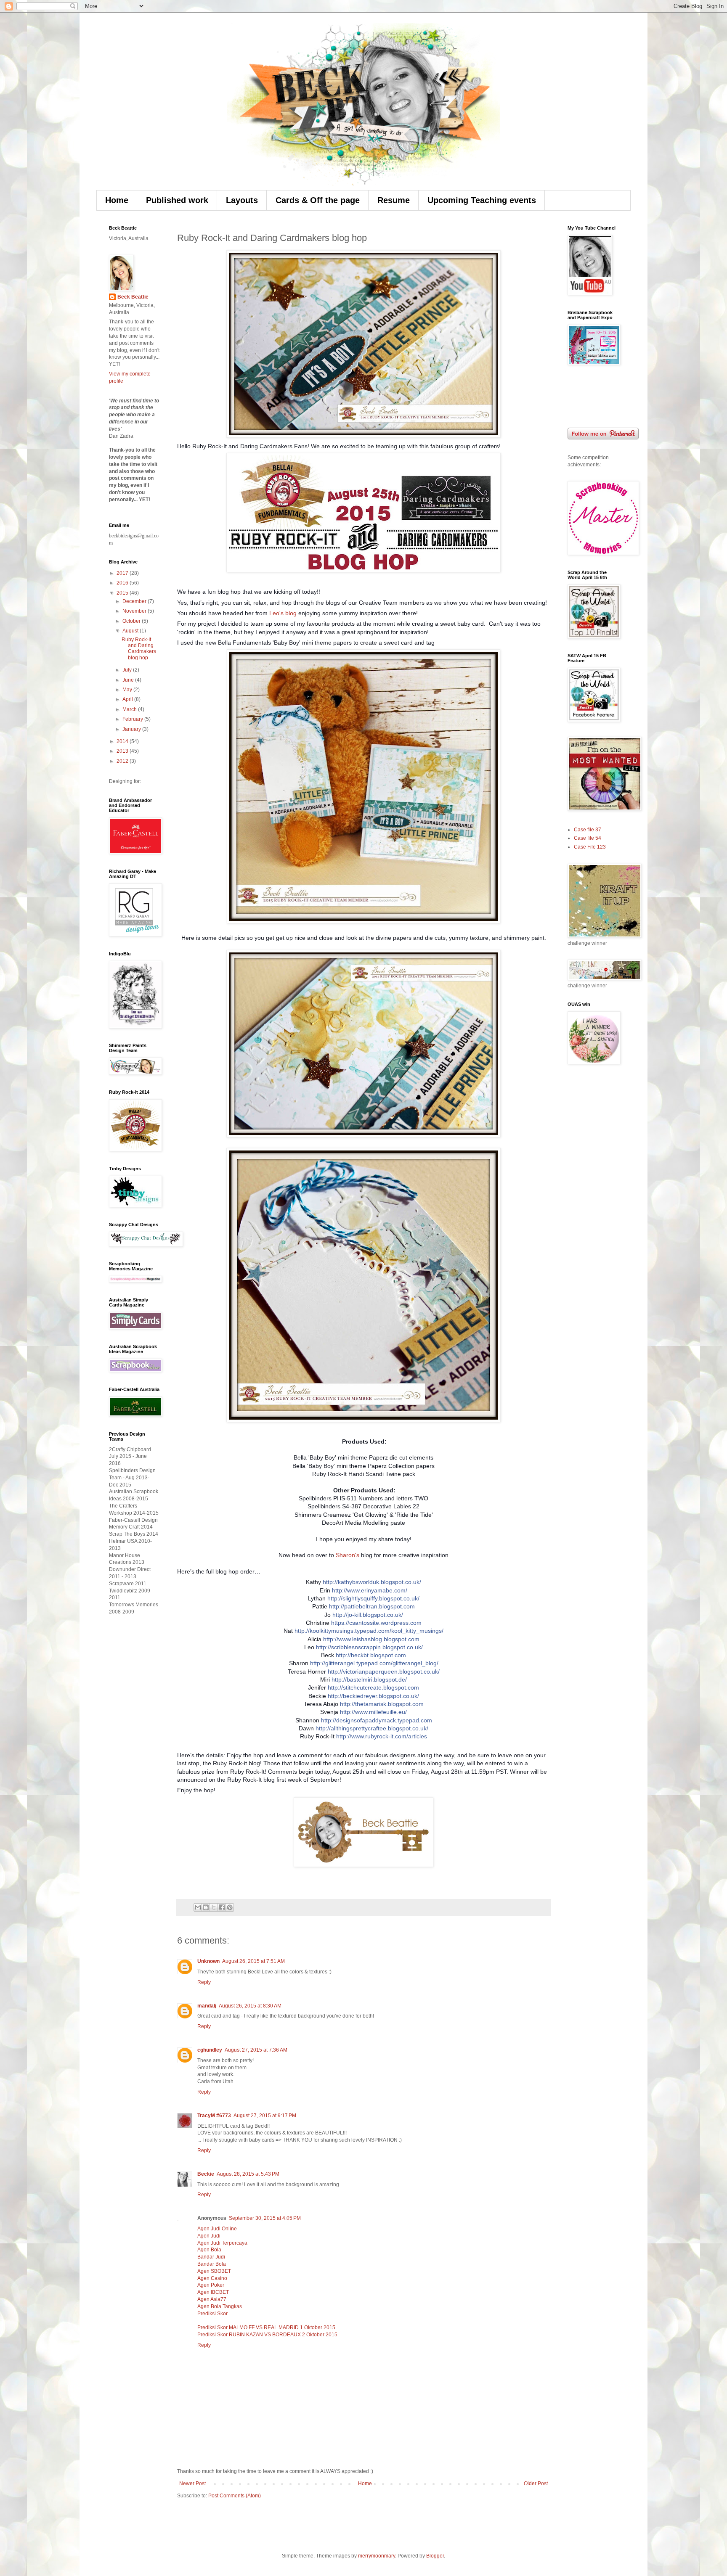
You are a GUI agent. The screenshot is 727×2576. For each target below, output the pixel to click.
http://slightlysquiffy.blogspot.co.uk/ (373, 1598)
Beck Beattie (133, 297)
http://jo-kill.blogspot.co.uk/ (368, 1615)
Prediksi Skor (212, 2314)
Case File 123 (590, 847)
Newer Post (192, 2483)
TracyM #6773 (214, 2116)
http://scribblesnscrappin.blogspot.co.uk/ (369, 1647)
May (128, 690)
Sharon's (348, 1555)
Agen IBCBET (213, 2292)
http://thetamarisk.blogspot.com (382, 1704)
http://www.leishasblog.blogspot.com (371, 1639)
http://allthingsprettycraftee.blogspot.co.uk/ (372, 1728)
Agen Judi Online (217, 2229)
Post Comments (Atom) (235, 2496)
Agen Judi (209, 2236)
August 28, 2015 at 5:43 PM (248, 2174)
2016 (123, 583)
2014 (123, 741)
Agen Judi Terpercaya (222, 2243)
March (130, 709)
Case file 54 (588, 838)
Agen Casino (212, 2278)
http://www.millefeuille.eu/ (373, 1712)
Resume (394, 200)
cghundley (210, 2050)
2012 (123, 761)
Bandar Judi (211, 2257)
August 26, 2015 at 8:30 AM (250, 2006)
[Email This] (198, 1907)
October (132, 621)
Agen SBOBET (214, 2271)
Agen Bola (209, 2250)
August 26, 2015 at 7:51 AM (253, 1961)
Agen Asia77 (212, 2299)
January (132, 729)
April (128, 699)
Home (117, 200)
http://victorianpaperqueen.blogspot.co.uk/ (384, 1671)
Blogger (435, 2556)
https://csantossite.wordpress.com (376, 1623)
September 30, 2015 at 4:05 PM (265, 2218)
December (135, 601)
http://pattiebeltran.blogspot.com (372, 1606)
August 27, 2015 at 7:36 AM (256, 2050)
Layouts (242, 200)
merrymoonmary (377, 2556)
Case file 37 (588, 830)
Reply (204, 1982)
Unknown (208, 1961)
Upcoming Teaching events (482, 200)
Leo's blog (283, 613)
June (129, 680)
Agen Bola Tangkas (220, 2306)
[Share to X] (214, 1907)
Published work (177, 200)
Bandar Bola (212, 2264)
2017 (123, 573)
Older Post (536, 2483)
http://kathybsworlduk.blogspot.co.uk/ (372, 1582)
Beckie (206, 2174)
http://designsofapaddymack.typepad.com (377, 1720)
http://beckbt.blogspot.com (371, 1655)
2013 (123, 751)
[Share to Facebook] (222, 1907)
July (128, 670)
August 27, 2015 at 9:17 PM (265, 2116)
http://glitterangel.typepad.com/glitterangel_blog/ (374, 1663)
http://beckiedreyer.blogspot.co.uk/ (373, 1696)
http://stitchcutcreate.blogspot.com (373, 1687)
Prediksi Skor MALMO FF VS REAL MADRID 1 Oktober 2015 (266, 2327)
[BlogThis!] (206, 1907)
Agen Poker (211, 2285)
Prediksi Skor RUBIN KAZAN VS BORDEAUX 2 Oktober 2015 (267, 2335)
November (135, 611)
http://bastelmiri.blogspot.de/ (369, 1679)
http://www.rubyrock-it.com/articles (382, 1736)
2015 (123, 593)
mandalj (207, 2006)
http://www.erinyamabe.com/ (370, 1590)
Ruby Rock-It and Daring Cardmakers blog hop (139, 649)
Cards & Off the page (318, 200)
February (133, 719)
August (131, 631)
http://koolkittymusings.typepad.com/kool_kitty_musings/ (369, 1631)
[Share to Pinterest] (230, 1907)
